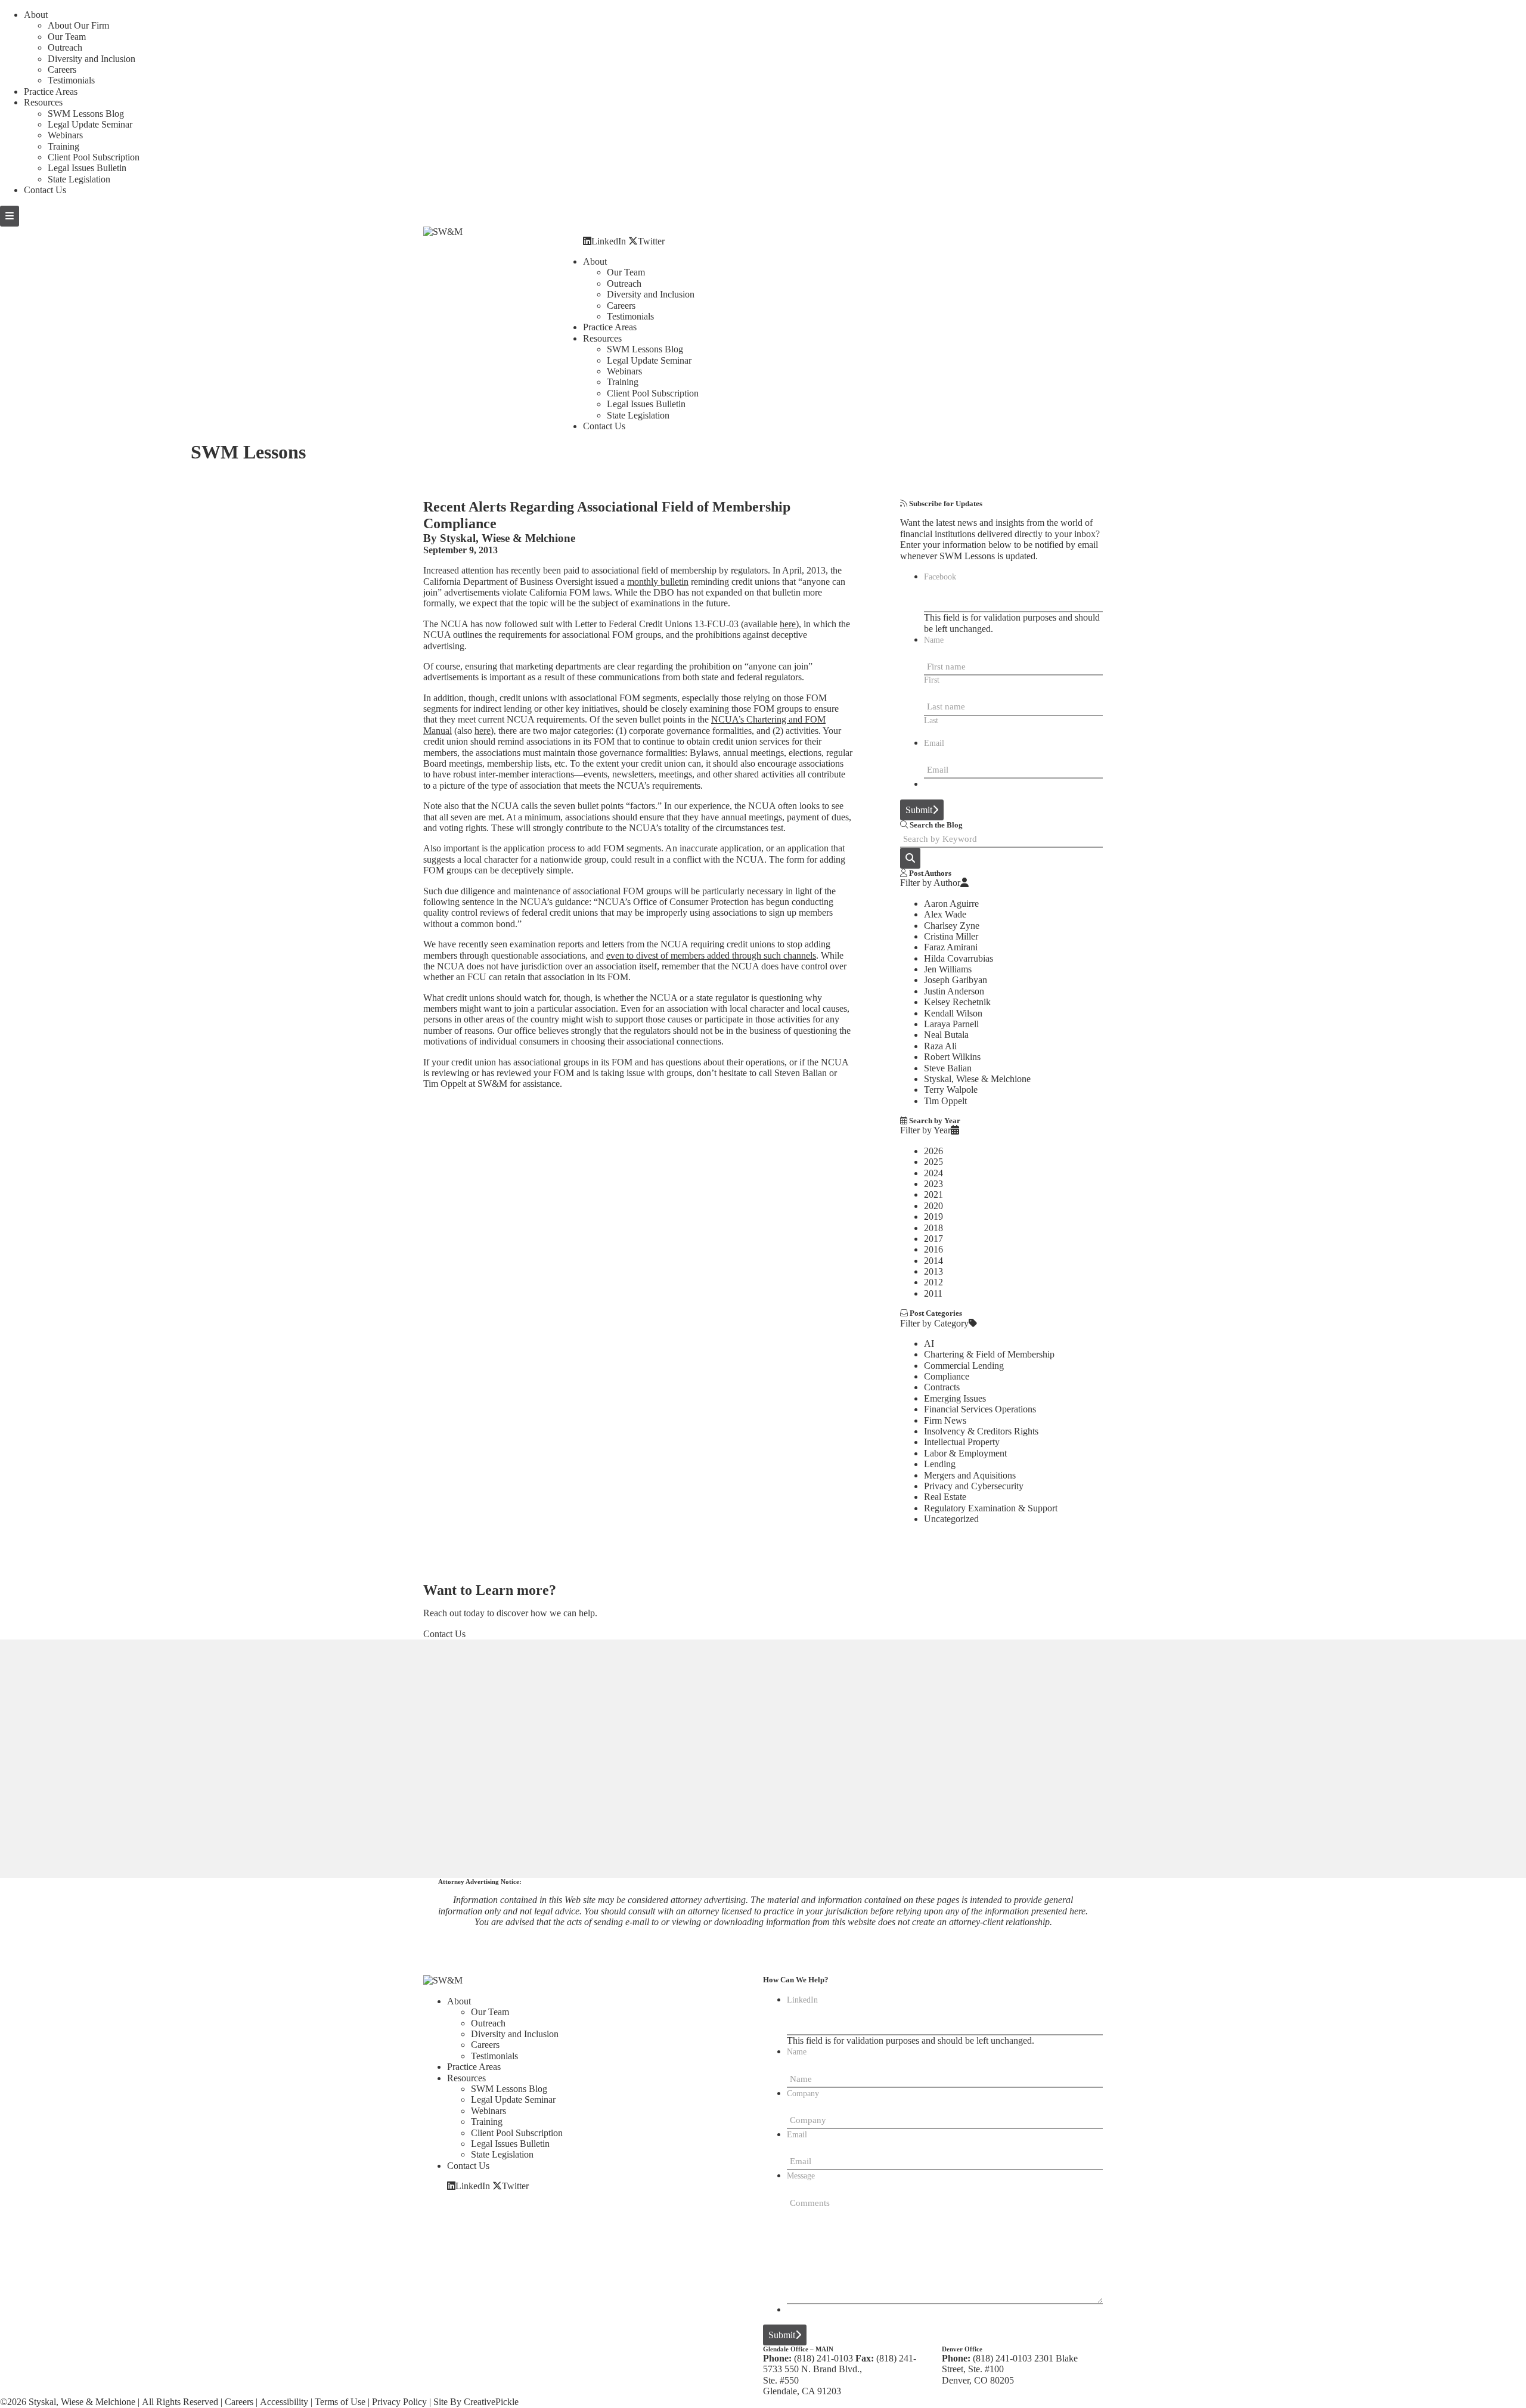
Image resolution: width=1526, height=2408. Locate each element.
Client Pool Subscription (94, 157)
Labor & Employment (965, 1453)
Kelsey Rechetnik (957, 1002)
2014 (933, 1261)
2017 (933, 1239)
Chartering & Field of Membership (989, 1354)
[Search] (910, 858)
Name (934, 640)
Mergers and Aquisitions (970, 1475)
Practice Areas (51, 92)
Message (801, 2176)
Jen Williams (948, 969)
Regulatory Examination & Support (991, 1508)
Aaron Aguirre (951, 904)
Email (934, 743)
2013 (933, 1271)
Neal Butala (946, 1035)
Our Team (67, 37)
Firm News (945, 1420)
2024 (933, 1173)
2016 (933, 1249)
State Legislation (79, 179)
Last (931, 720)
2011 (933, 1293)
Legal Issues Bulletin (87, 168)
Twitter (651, 241)
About (36, 15)
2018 (933, 1228)
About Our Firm (78, 25)
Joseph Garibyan (956, 980)
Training (63, 146)
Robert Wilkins (952, 1057)
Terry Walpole (951, 1090)
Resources (43, 102)
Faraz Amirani (951, 947)
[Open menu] (10, 216)
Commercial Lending (964, 1366)
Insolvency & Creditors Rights (981, 1431)
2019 (933, 1217)
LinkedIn (609, 241)
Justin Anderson (954, 991)
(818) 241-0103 (824, 2358)
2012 (933, 1282)
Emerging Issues (955, 1398)
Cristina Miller (951, 936)
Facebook (940, 577)
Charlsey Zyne (952, 926)
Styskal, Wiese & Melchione (508, 538)
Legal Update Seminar (90, 124)
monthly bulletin (658, 582)
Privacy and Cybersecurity (974, 1486)
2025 (933, 1162)
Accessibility (284, 2402)
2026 (933, 1151)
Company (803, 2094)
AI (929, 1344)
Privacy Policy (399, 2402)
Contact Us (45, 190)
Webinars (65, 135)
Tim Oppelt (945, 1101)
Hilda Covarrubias (959, 958)
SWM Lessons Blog (86, 114)
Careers (62, 69)
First (932, 680)
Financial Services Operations (980, 1409)
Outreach (65, 47)
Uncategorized (951, 1519)
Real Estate (945, 1497)
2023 (933, 1184)
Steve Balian (948, 1068)
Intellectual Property (962, 1442)
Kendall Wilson (953, 1013)
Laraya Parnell (951, 1024)
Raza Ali (940, 1046)
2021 (933, 1194)
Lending (940, 1464)
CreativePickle (491, 2402)
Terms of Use (340, 2402)
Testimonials (71, 80)
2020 (933, 1206)
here (788, 624)
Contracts (942, 1387)
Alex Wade (945, 914)
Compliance (947, 1376)
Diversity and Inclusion (92, 59)
